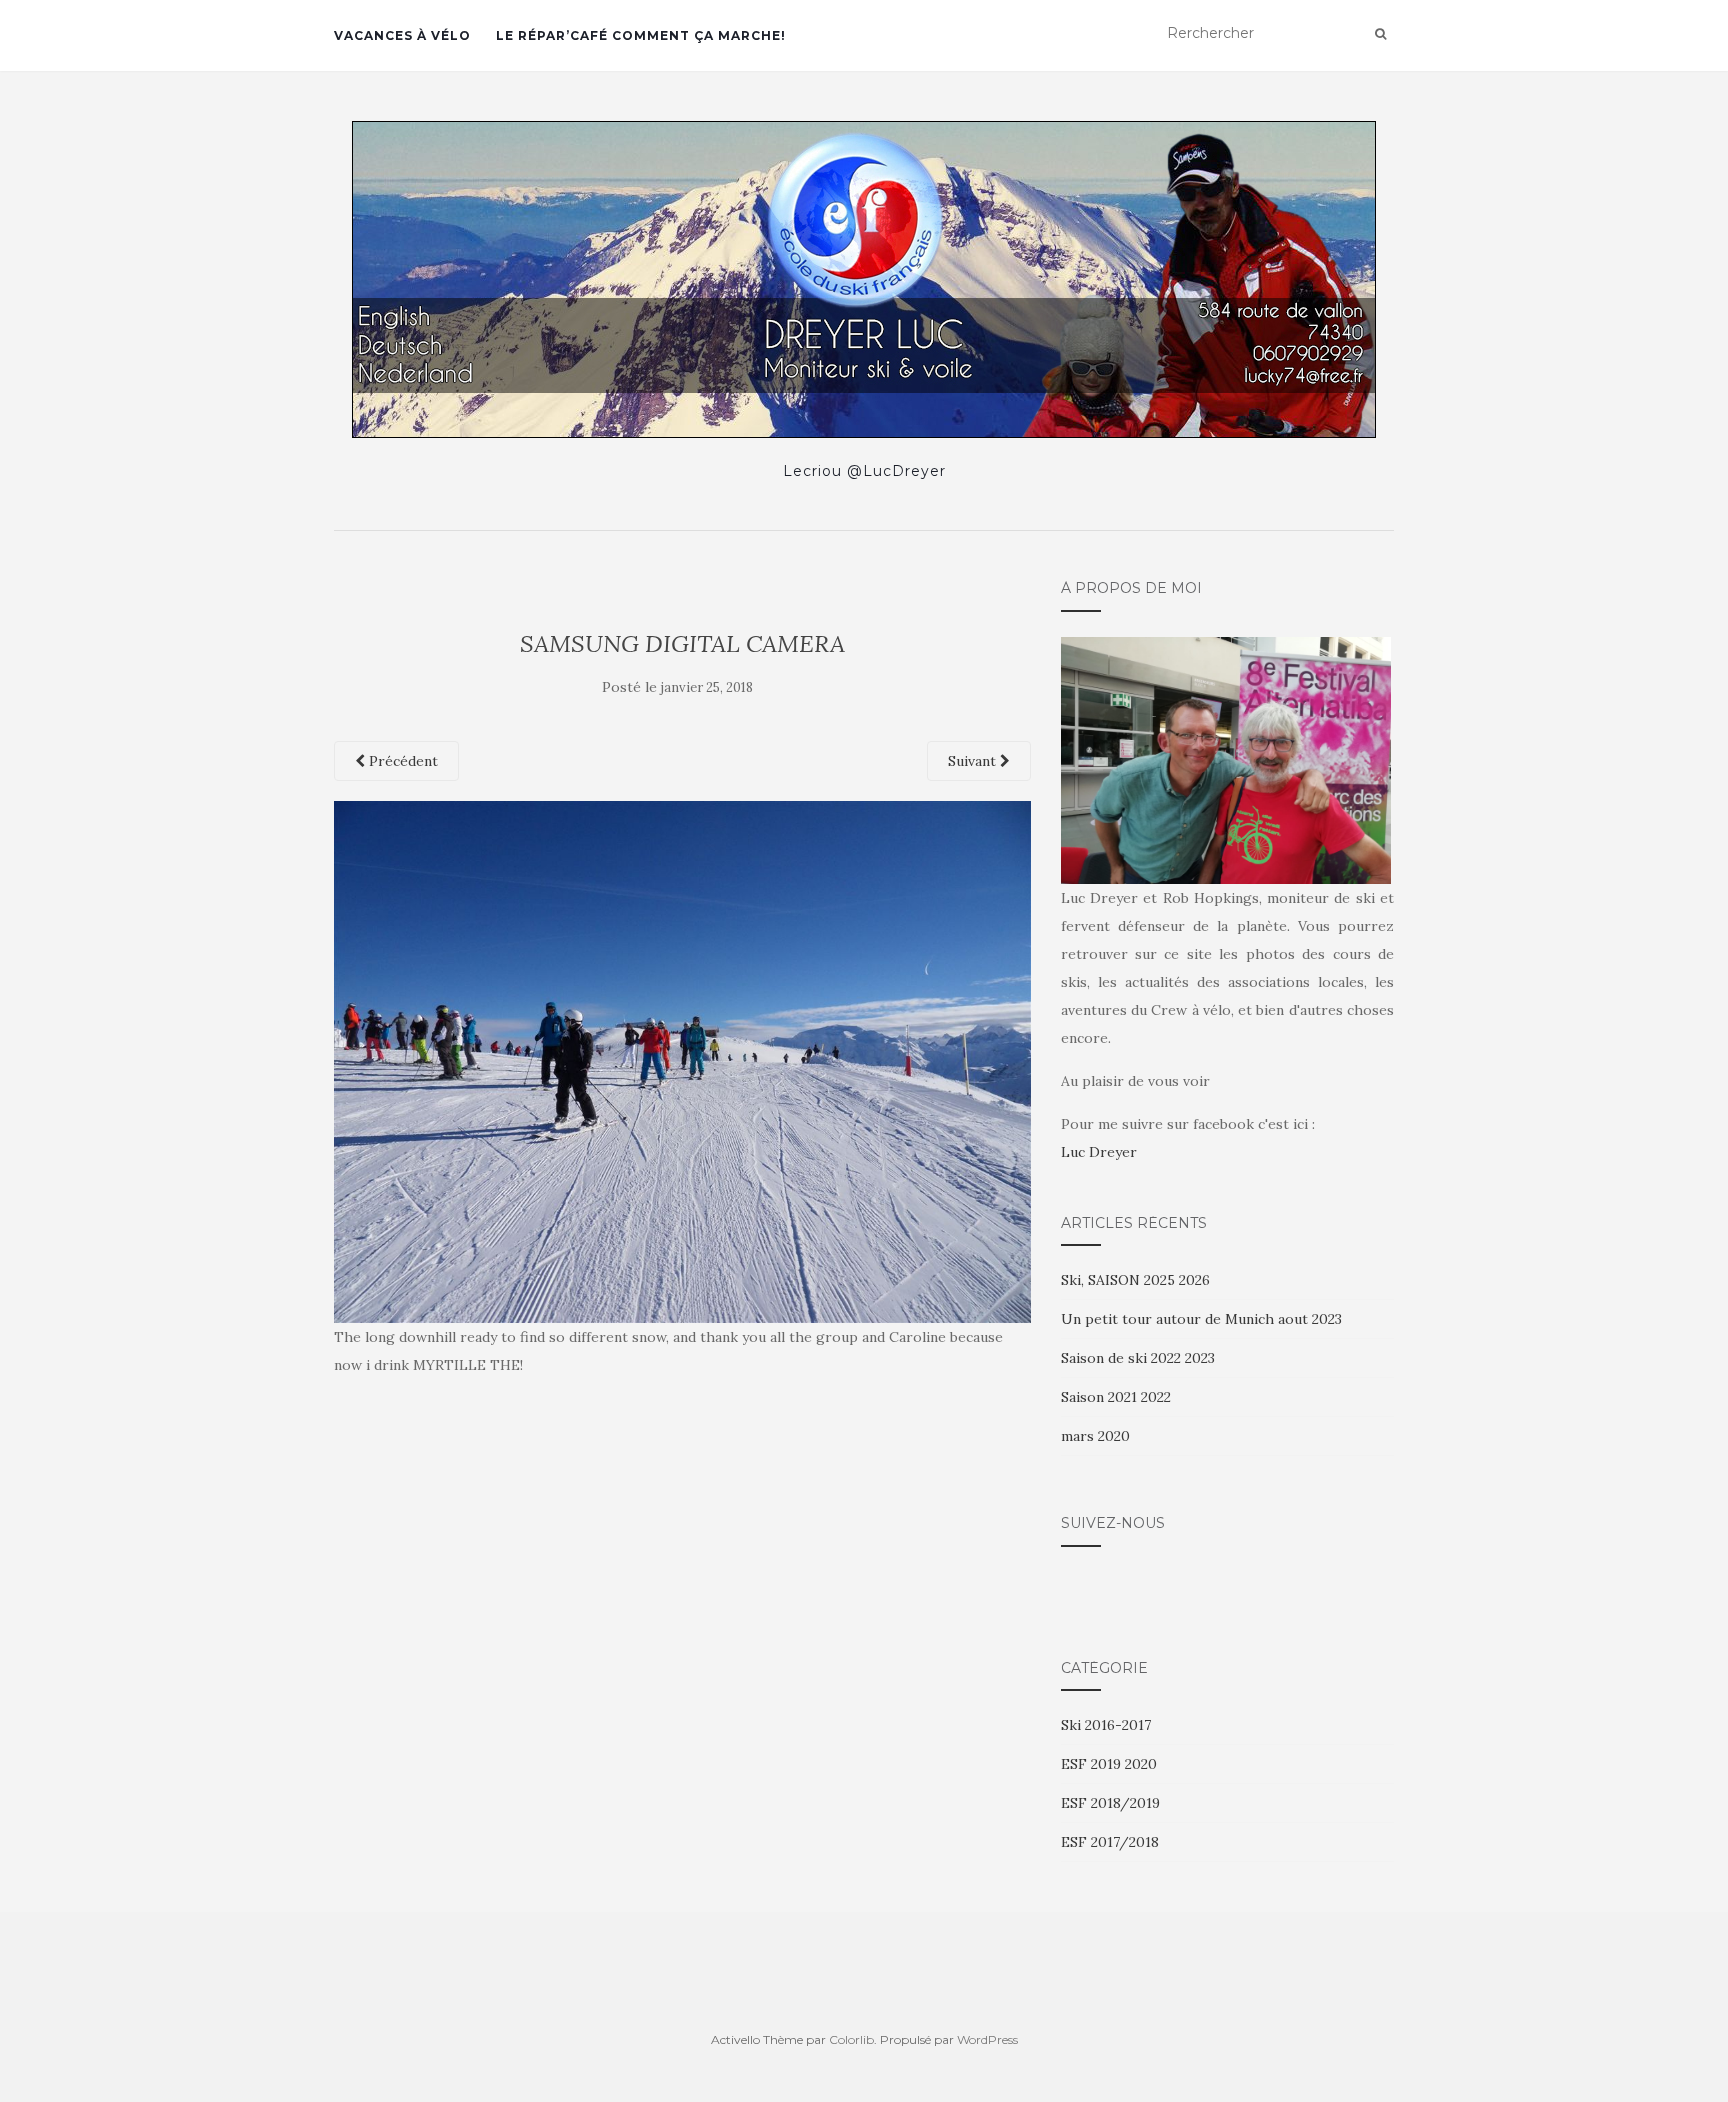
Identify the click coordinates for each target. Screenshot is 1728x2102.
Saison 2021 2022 (1116, 1397)
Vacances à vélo (402, 35)
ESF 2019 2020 (1109, 1764)
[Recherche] (1380, 34)
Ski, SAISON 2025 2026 (1135, 1280)
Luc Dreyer (1099, 1152)
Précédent (401, 761)
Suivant (974, 761)
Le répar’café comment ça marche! (641, 35)
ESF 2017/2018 (1110, 1842)
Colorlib (851, 2039)
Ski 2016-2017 (1106, 1725)
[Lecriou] (864, 279)
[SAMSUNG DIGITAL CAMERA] (682, 1060)
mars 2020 (1095, 1436)
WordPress (987, 2039)
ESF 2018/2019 (1110, 1803)
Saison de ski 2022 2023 (1138, 1358)
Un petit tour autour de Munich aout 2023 (1201, 1319)
